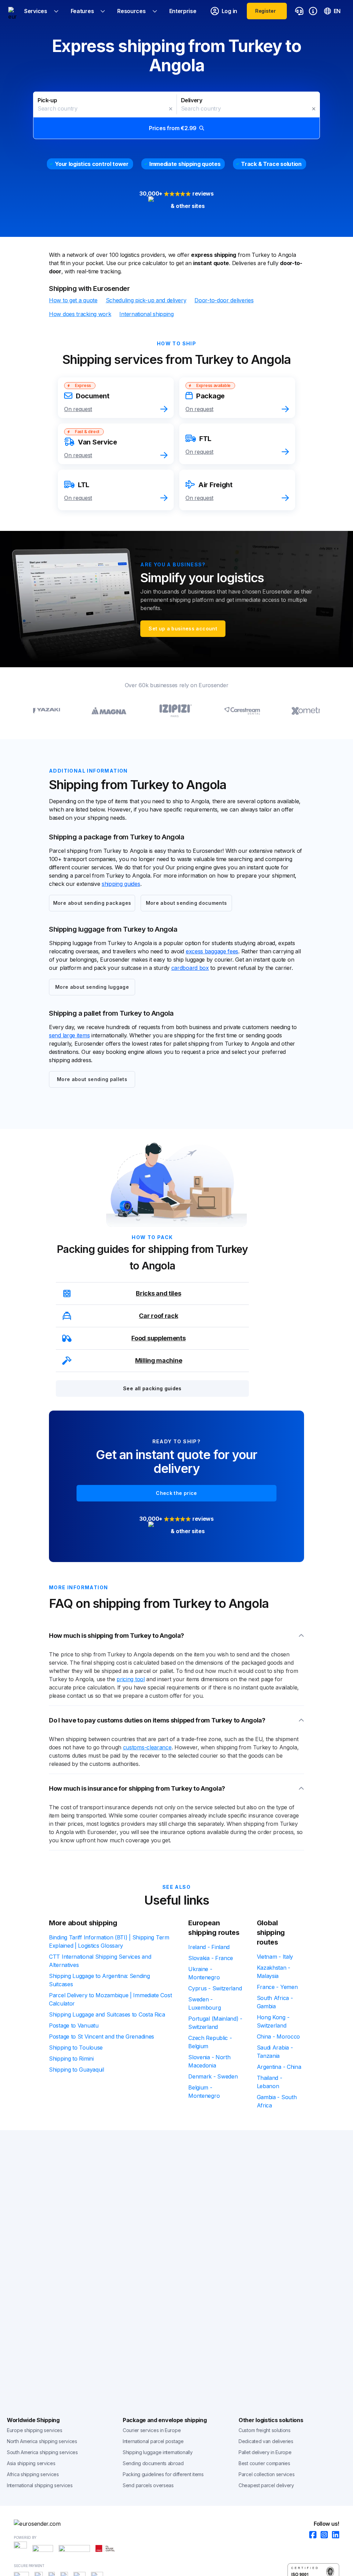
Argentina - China (279, 2067)
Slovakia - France (211, 1958)
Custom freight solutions (265, 2430)
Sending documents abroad (153, 2463)
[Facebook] (311, 2535)
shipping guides (121, 884)
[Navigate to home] (12, 11)
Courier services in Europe (152, 2430)
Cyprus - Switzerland (215, 1988)
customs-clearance (147, 1747)
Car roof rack (158, 1316)
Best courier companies (264, 2463)
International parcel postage (153, 2441)
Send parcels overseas (148, 2485)
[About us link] (313, 11)
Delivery (192, 100)
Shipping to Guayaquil (77, 2070)
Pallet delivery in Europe (265, 2452)
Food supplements (158, 1338)
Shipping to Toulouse (76, 2048)
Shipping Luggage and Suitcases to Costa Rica (107, 2014)
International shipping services (40, 2485)
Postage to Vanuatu (74, 2025)
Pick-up (47, 100)
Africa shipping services (33, 2474)
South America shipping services (42, 2452)
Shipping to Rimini (71, 2059)
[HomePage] (176, 2524)
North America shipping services (42, 2441)
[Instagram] (322, 2535)
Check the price (176, 1493)
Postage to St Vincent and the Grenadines (102, 2036)
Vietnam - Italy (275, 1957)
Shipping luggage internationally (158, 2452)
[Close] (171, 109)
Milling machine (159, 1360)
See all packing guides (152, 1388)
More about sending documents (186, 903)
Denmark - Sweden (213, 2076)
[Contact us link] (299, 11)
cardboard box (190, 968)
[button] (176, 115)
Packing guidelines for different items (163, 2474)
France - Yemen (277, 1987)
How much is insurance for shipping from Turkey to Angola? (137, 1788)
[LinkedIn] (334, 2535)
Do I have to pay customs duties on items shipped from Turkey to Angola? (157, 1720)
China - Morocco (279, 2036)
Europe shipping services (35, 2430)
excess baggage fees (212, 951)
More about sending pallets (92, 1079)
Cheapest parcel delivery (266, 2485)
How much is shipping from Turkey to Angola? (117, 1636)
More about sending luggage (92, 987)
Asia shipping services (31, 2463)
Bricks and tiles (158, 1293)
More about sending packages (92, 903)
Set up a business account (183, 629)
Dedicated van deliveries (266, 2441)
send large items (69, 1035)
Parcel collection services (266, 2474)
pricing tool (130, 1679)
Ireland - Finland (209, 1947)
